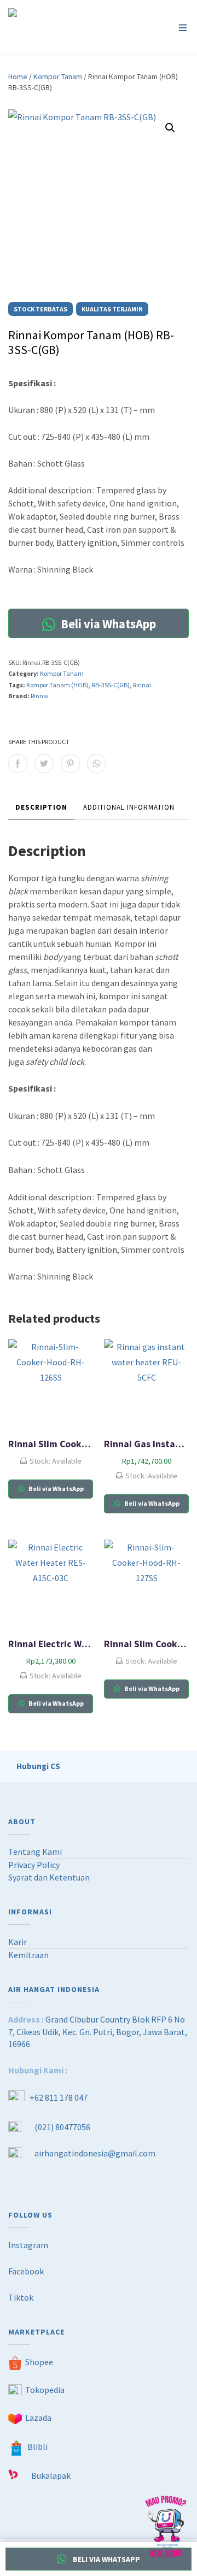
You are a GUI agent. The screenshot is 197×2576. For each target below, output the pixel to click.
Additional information (129, 807)
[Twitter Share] (44, 764)
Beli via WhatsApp (107, 624)
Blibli (37, 2447)
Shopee (39, 2362)
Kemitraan (28, 1955)
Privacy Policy (34, 1865)
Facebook (26, 2271)
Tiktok (21, 2297)
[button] (170, 128)
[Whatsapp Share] (97, 764)
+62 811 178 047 (59, 2097)
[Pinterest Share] (70, 764)
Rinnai (142, 685)
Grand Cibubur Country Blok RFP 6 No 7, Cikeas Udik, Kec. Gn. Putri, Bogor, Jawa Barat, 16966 (98, 2032)
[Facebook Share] (18, 764)
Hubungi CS (38, 1766)
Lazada (38, 2418)
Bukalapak (51, 2475)
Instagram (28, 2245)
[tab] (41, 808)
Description (41, 807)
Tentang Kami (35, 1852)
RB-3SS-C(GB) (111, 685)
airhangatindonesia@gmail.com (95, 2153)
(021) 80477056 (62, 2127)
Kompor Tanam (58, 76)
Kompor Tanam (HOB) (57, 685)
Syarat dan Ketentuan (49, 1877)
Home (18, 76)
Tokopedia (45, 2390)
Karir (18, 1942)
